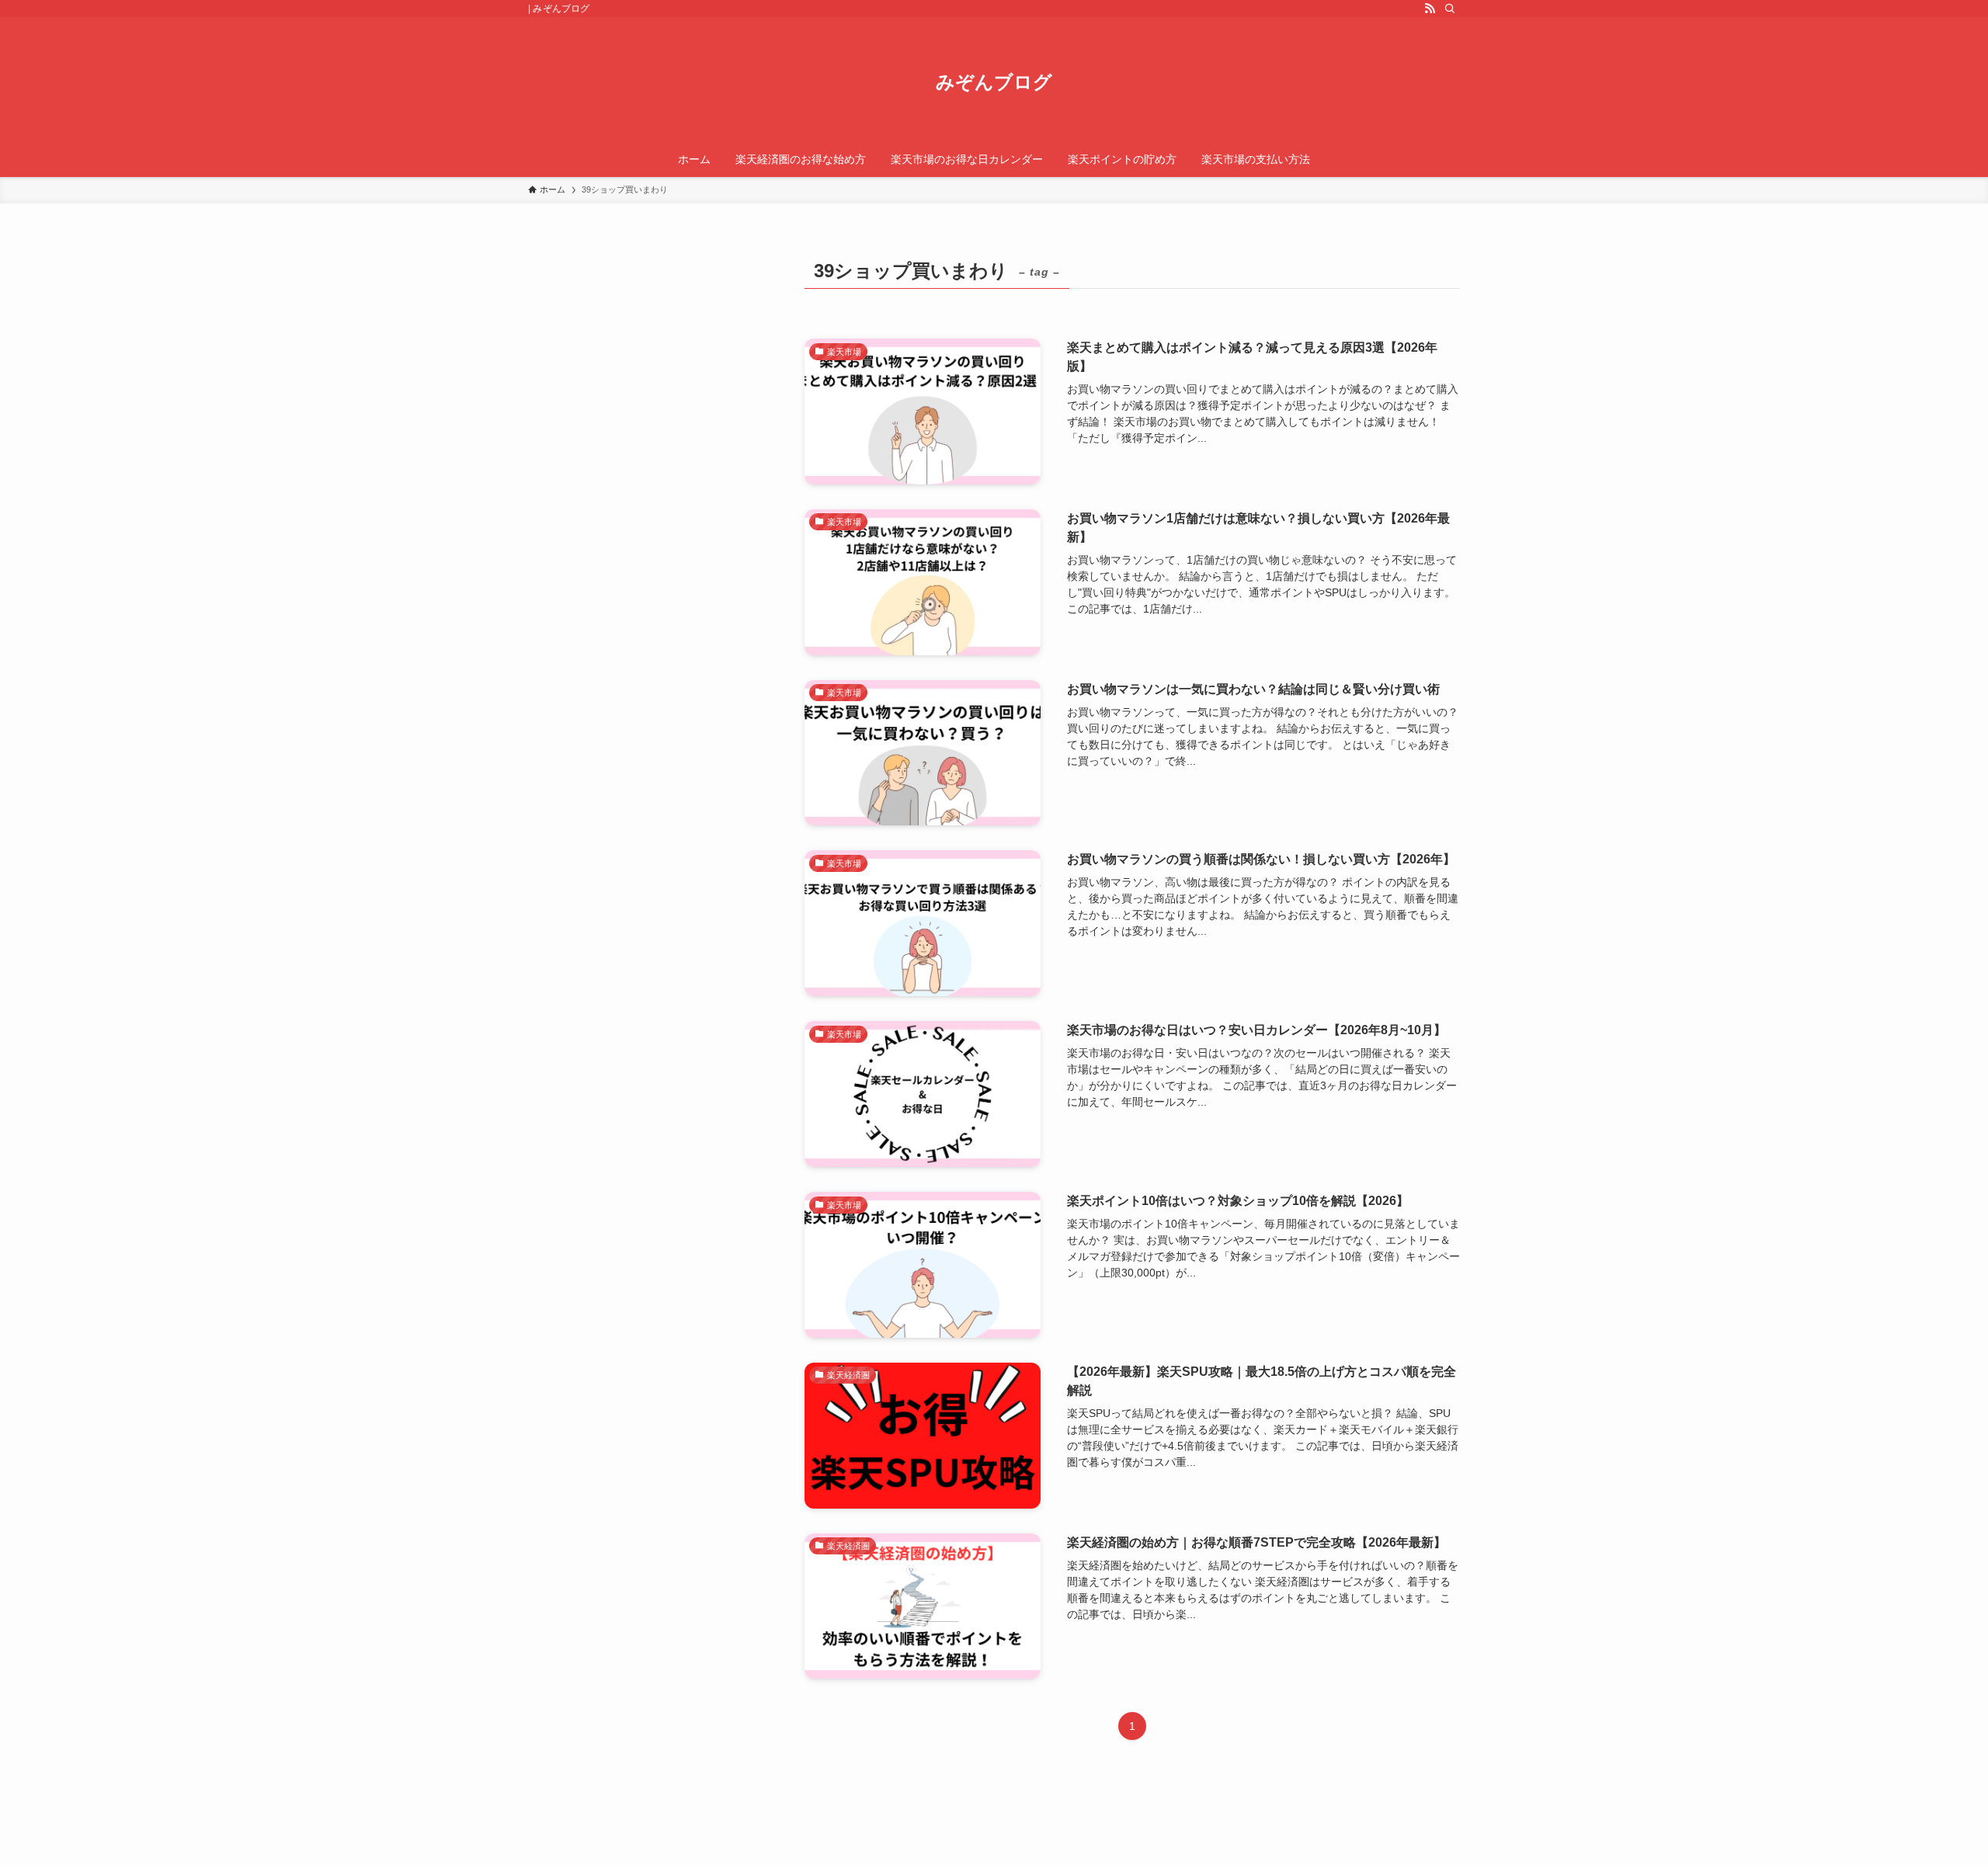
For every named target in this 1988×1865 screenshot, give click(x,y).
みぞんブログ (994, 82)
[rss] (1430, 9)
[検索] (1450, 9)
